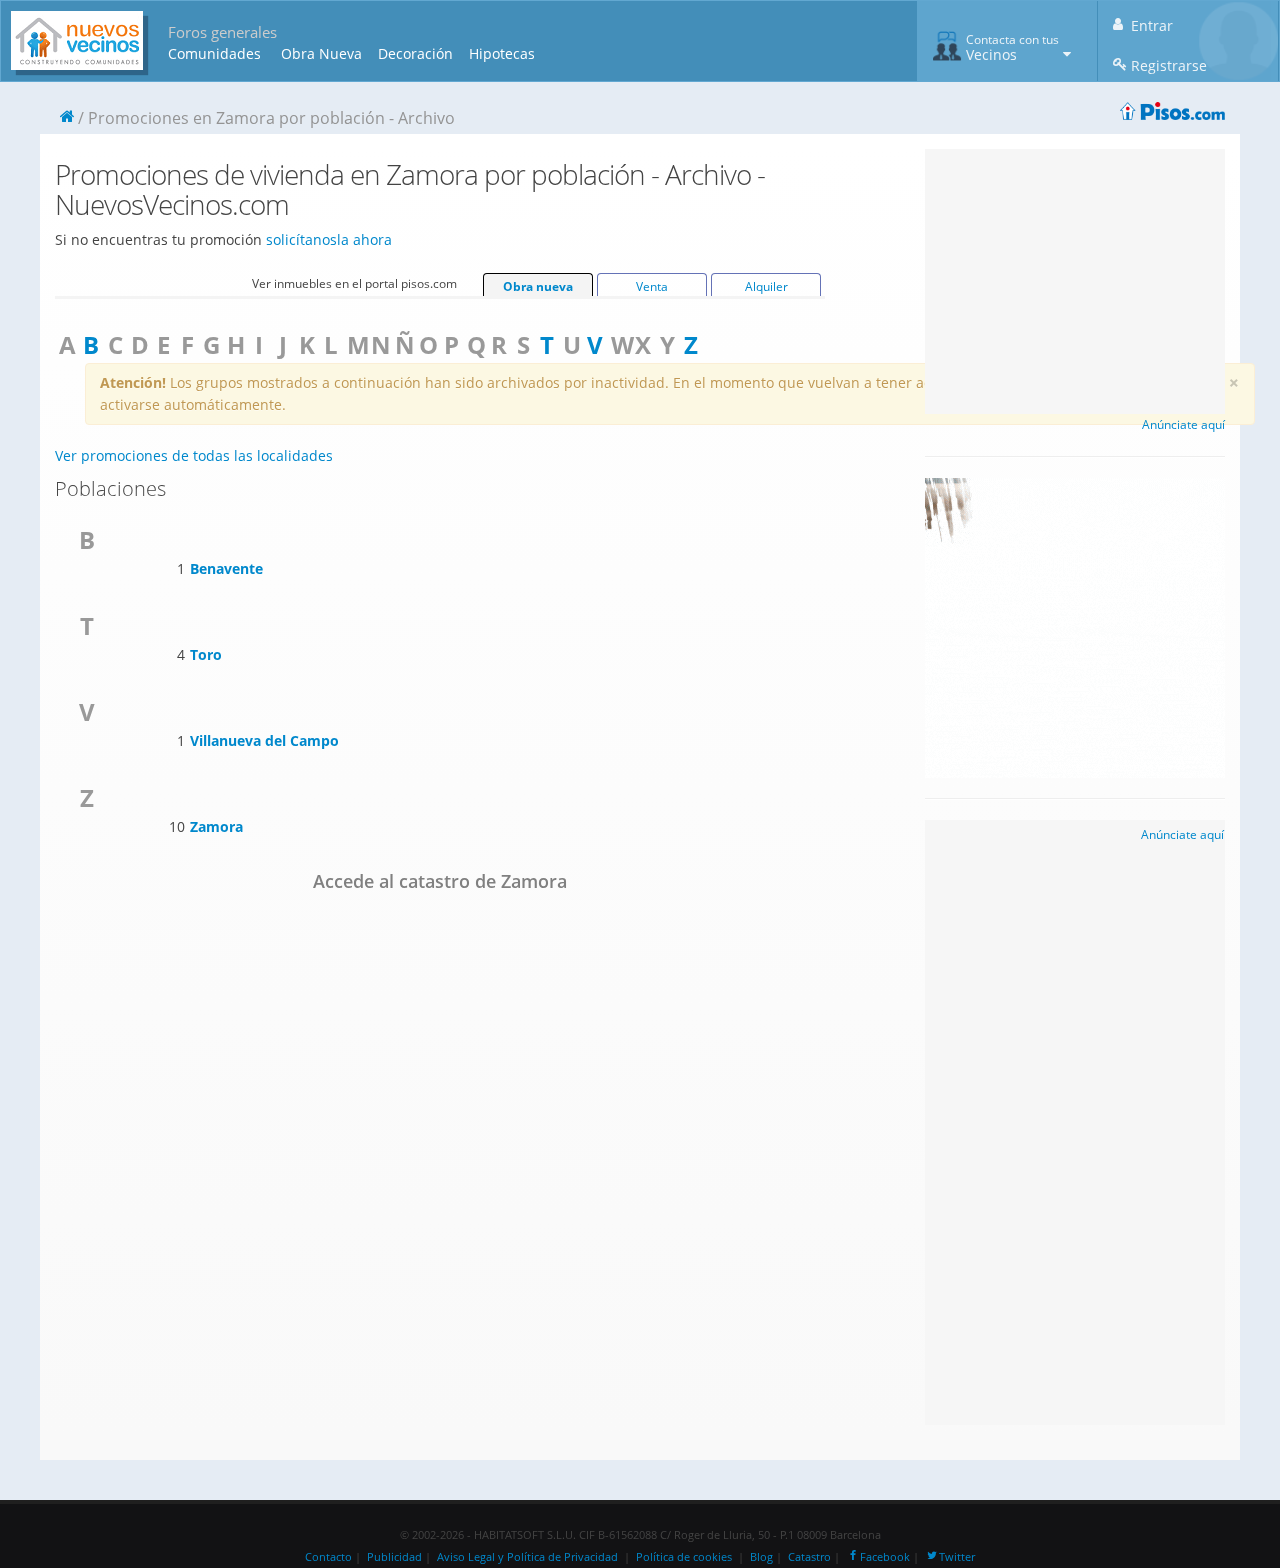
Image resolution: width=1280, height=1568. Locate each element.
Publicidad (394, 1557)
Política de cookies (684, 1557)
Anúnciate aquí (1183, 424)
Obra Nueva (321, 53)
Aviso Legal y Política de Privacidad (527, 1557)
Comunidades (214, 53)
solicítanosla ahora (329, 239)
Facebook (885, 1557)
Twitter (957, 1557)
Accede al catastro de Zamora (440, 881)
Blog (761, 1557)
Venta (652, 286)
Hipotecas (502, 53)
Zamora (216, 826)
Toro (206, 654)
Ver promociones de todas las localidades (194, 455)
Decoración (415, 53)
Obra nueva (538, 286)
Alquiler (766, 286)
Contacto (328, 1557)
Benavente (226, 568)
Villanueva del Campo (264, 740)
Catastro (809, 1557)
